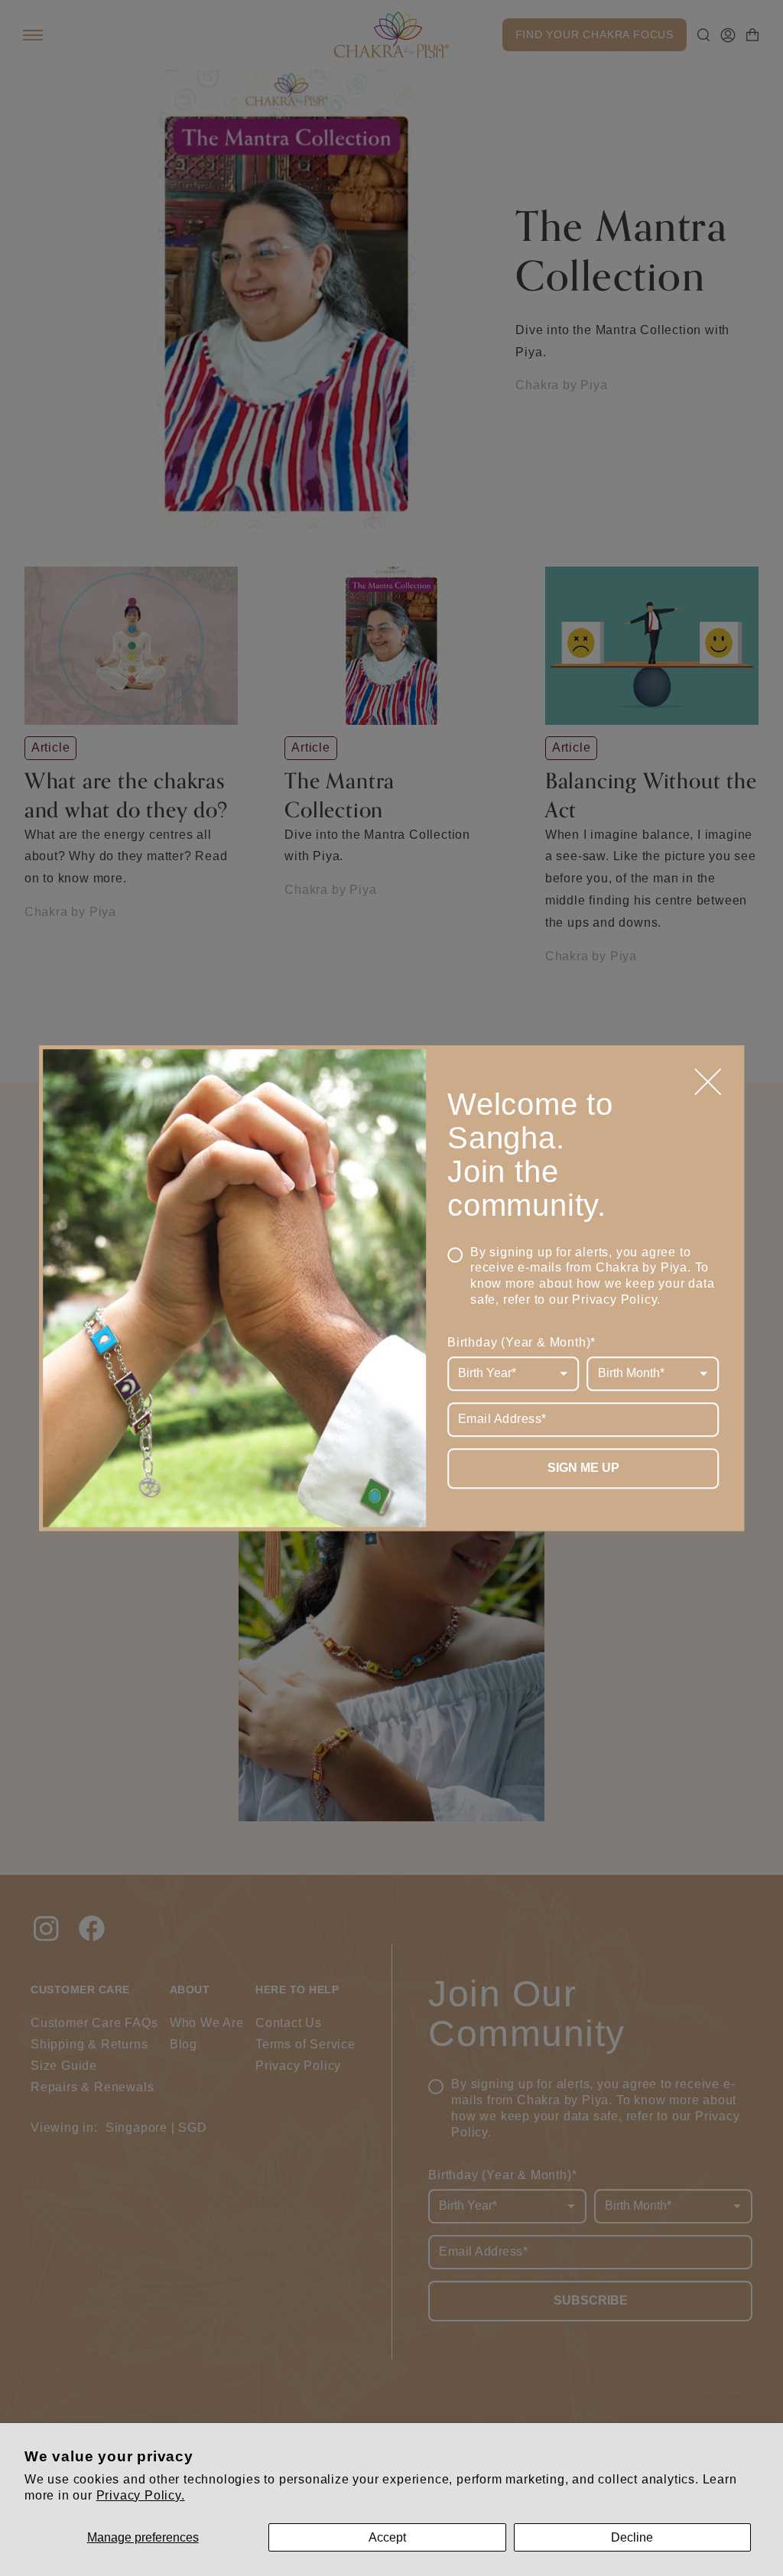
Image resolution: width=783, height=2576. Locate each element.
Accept (387, 2537)
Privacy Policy (614, 1299)
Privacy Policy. (141, 2495)
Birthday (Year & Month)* (521, 1342)
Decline (632, 2537)
